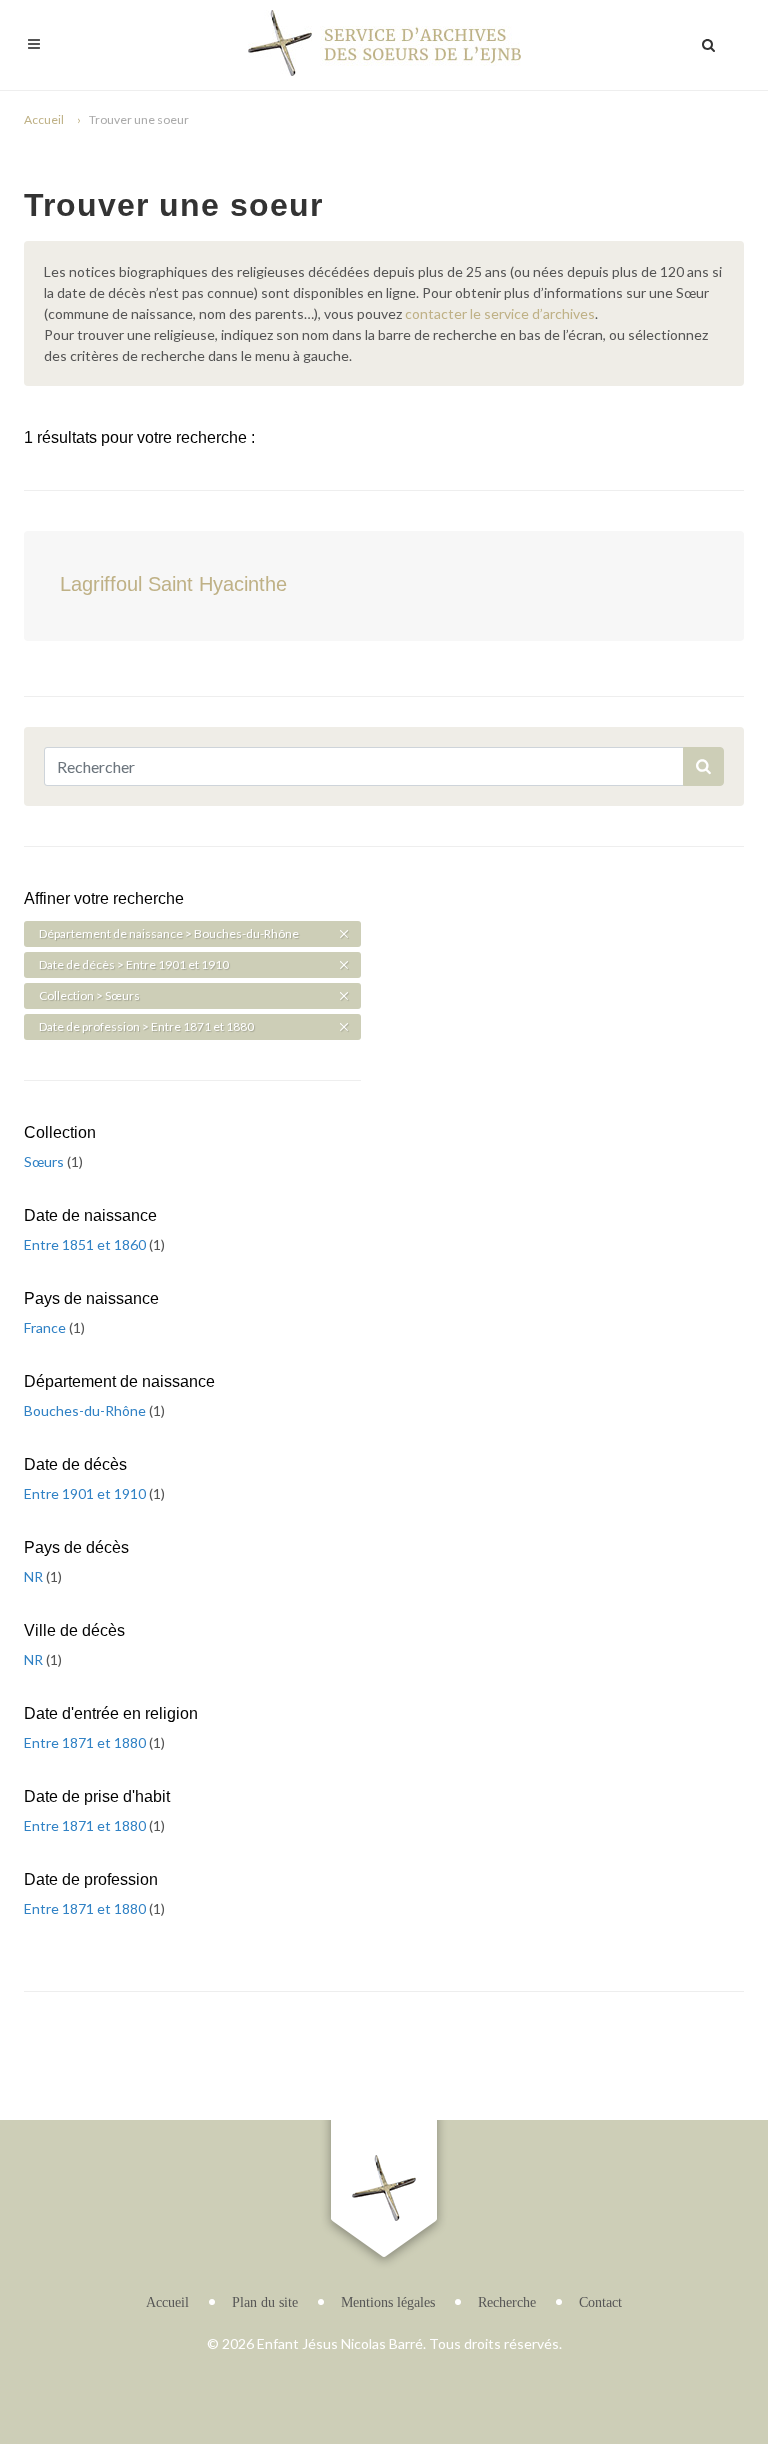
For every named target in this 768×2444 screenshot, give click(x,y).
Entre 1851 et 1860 (86, 1244)
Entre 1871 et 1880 (86, 1742)
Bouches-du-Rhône (86, 1410)
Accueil (44, 119)
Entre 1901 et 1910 (86, 1493)
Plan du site (265, 2302)
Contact (600, 2302)
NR (35, 1576)
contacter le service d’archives (500, 313)
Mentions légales (388, 2302)
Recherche (507, 2302)
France (46, 1327)
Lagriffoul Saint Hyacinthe (173, 584)
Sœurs (45, 1161)
